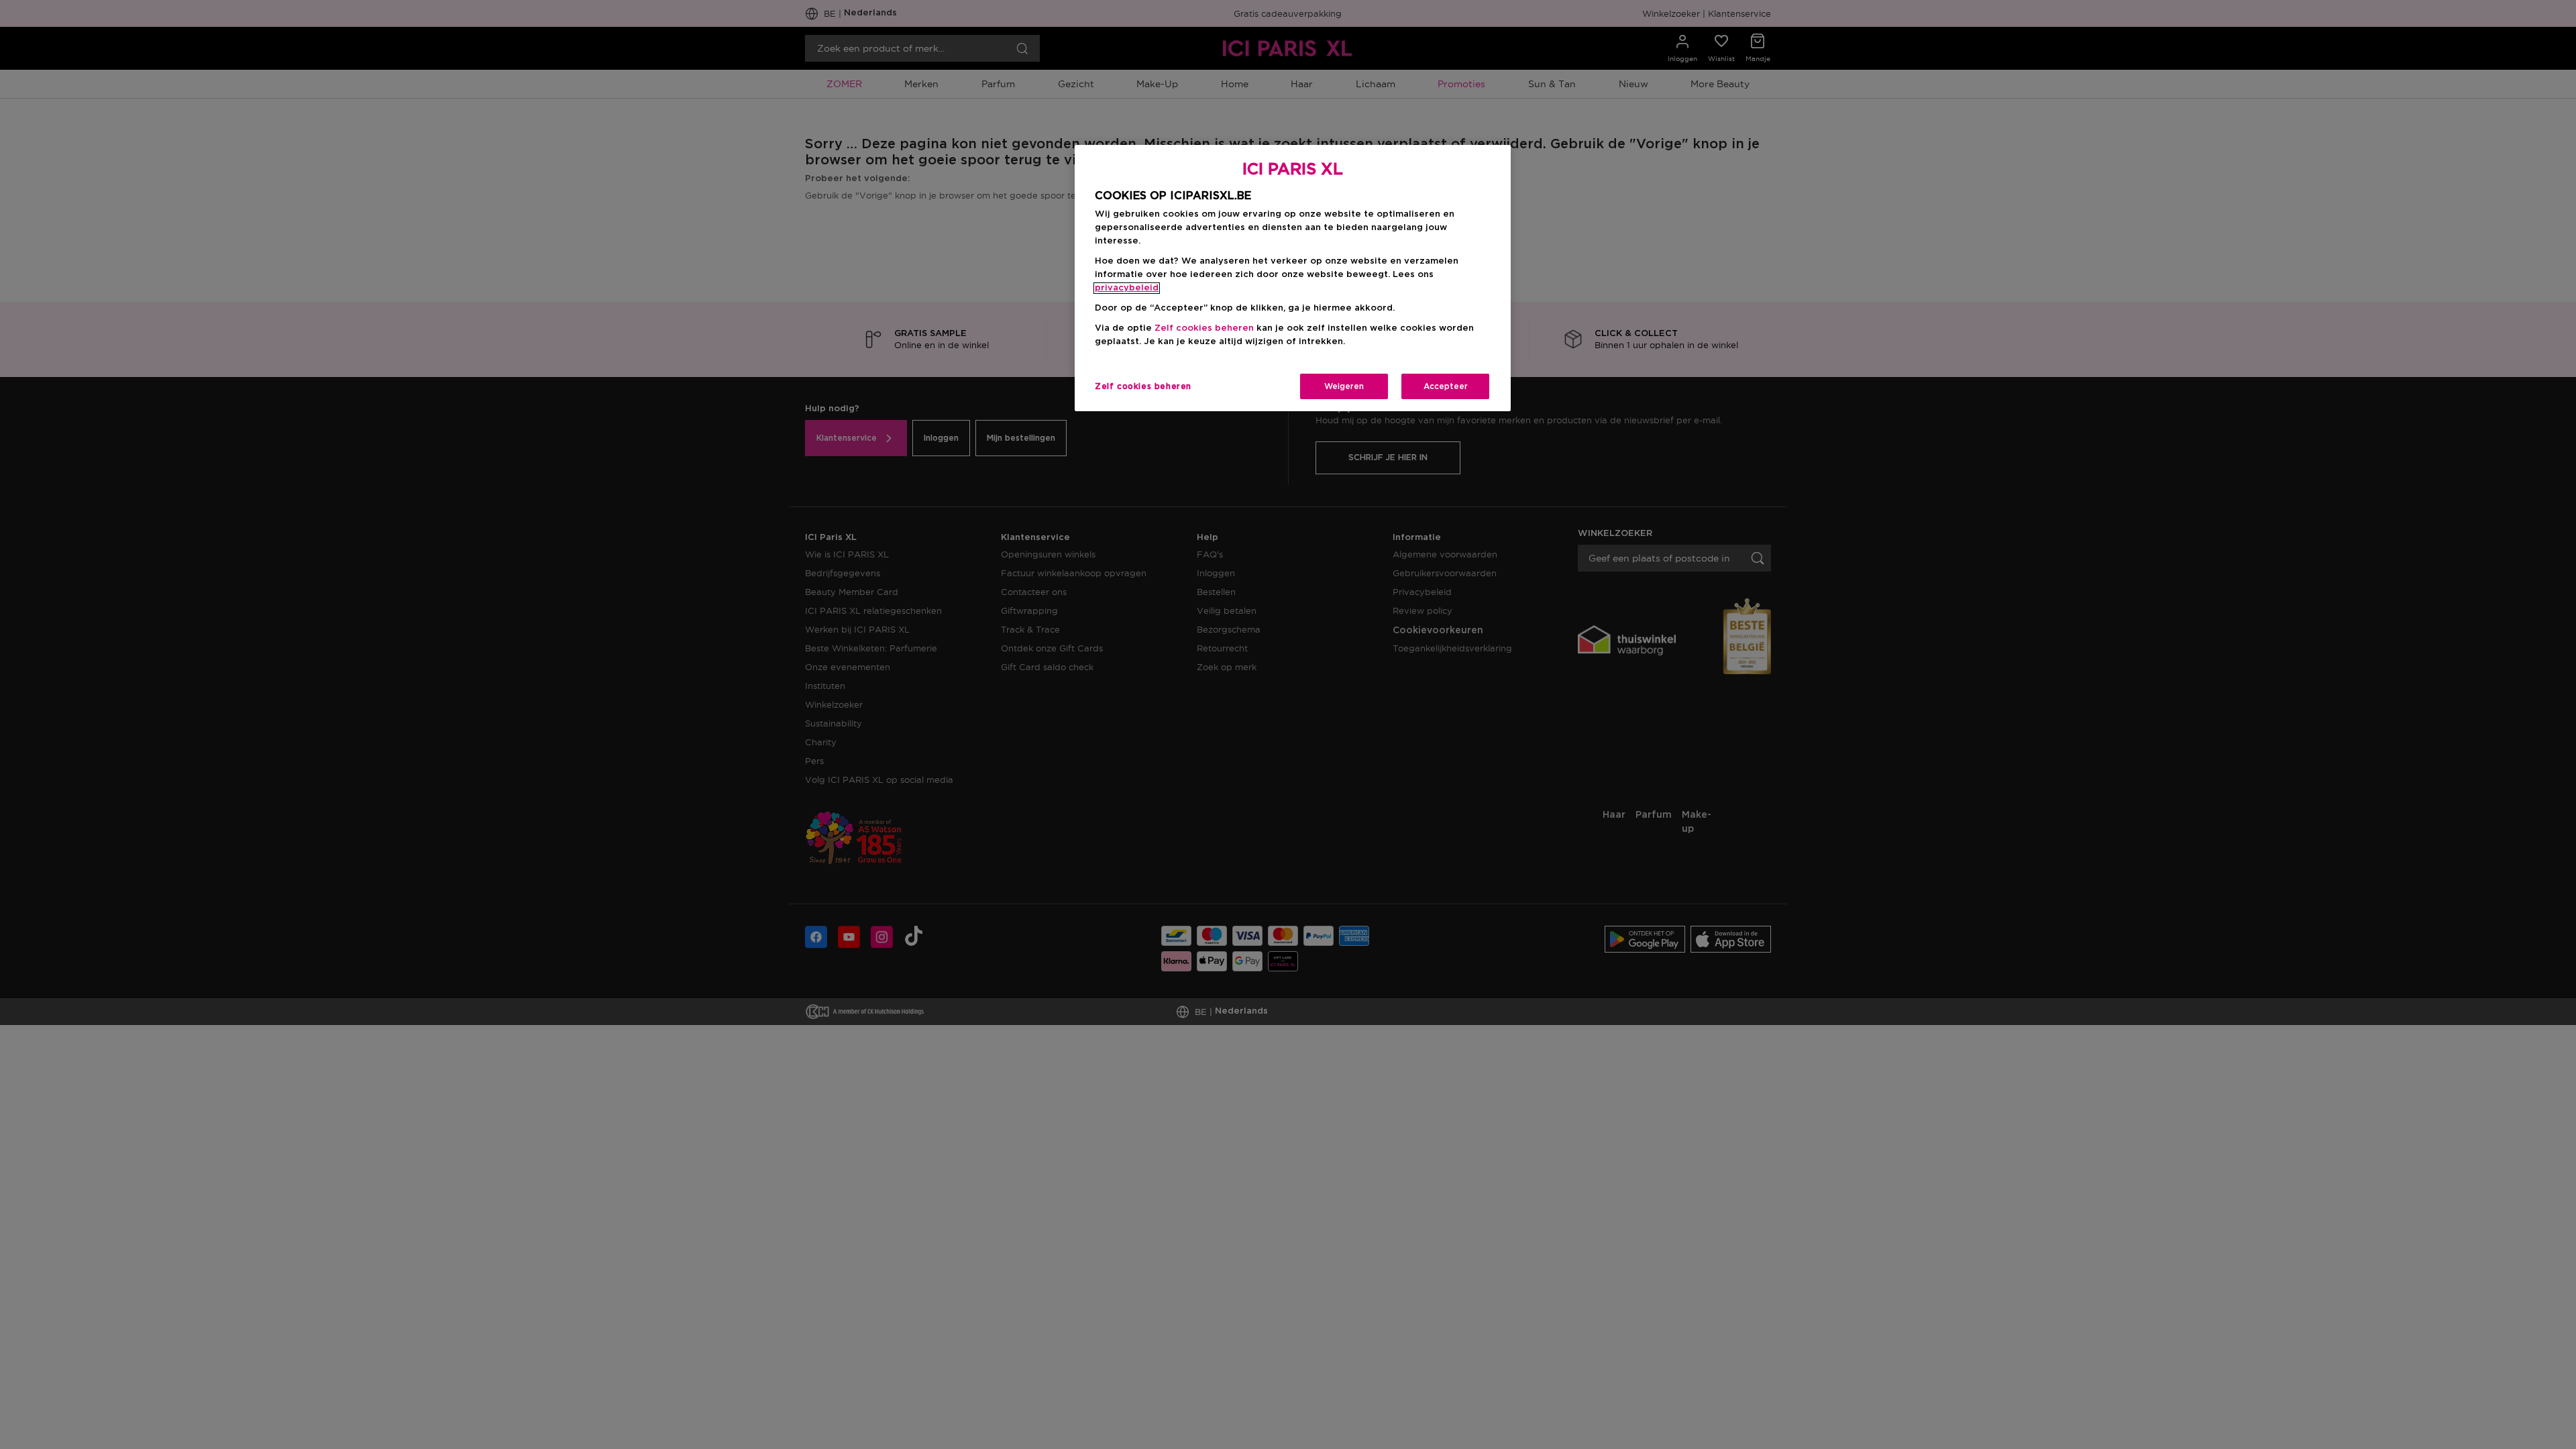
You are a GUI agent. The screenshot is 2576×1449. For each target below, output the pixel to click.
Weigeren (1344, 386)
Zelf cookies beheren (1143, 386)
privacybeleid (1127, 288)
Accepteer (1446, 386)
